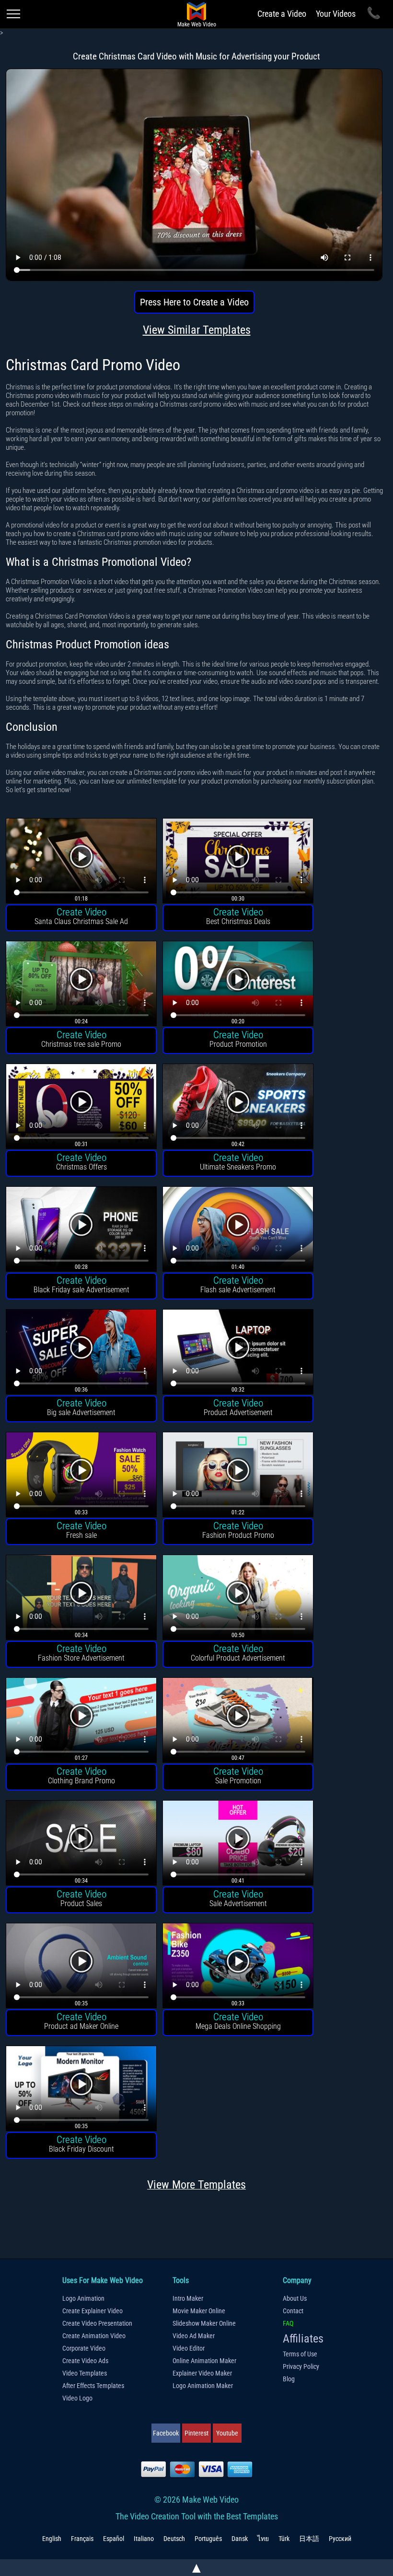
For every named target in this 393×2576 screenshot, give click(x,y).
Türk (284, 2539)
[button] (81, 862)
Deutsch (174, 2539)
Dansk (240, 2539)
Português (208, 2539)
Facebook (166, 2433)
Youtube (227, 2433)
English (52, 2539)
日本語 (309, 2539)
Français (82, 2539)
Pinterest (196, 2433)
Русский (340, 2539)
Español (114, 2539)
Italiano (144, 2539)
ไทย (263, 2539)
